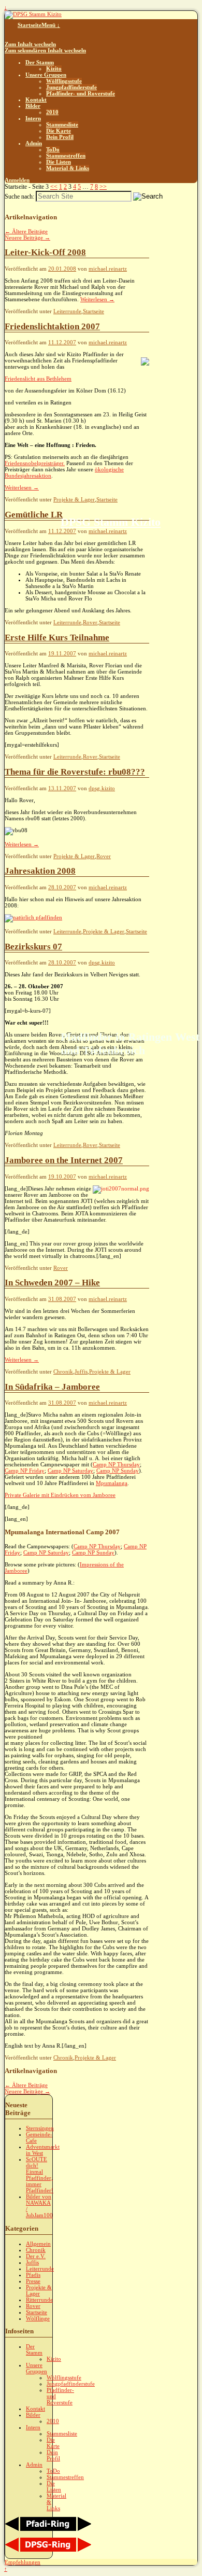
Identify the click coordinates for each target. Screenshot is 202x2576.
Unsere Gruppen (46, 75)
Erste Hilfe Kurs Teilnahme (57, 638)
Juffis (81, 1371)
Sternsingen (40, 2128)
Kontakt (36, 100)
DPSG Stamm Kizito (111, 522)
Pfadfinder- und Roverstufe (81, 93)
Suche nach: (19, 197)
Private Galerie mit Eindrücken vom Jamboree (60, 1495)
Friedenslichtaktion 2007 (52, 326)
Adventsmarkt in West (43, 2150)
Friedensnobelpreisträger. (35, 463)
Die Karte (59, 131)
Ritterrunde (39, 2300)
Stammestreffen (66, 156)
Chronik (63, 1371)
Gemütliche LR (34, 515)
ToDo (53, 149)
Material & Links (68, 168)
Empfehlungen (23, 2562)
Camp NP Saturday (70, 1471)
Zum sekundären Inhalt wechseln (45, 50)
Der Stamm (40, 62)
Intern (33, 118)
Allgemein (38, 2244)
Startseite (30, 25)
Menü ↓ (51, 25)
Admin (34, 143)
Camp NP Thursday (116, 1464)
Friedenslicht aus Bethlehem (38, 379)
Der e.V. (36, 2256)
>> (103, 187)
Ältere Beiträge (26, 231)
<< (54, 187)
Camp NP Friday (25, 1471)
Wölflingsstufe (64, 81)
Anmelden (17, 180)
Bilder (33, 106)
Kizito (54, 68)
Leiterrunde (67, 311)
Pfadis (33, 2275)
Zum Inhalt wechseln (30, 44)
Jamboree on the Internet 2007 (64, 1160)
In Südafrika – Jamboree (52, 1387)
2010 (52, 112)
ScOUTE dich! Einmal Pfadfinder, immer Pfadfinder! (40, 2175)
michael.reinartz (108, 269)
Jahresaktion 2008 (40, 871)
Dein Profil (60, 137)
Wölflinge (38, 2318)
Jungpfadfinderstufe (71, 87)
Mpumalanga (112, 1483)
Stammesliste (62, 124)
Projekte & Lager (74, 499)
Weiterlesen (97, 299)
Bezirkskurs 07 (33, 947)
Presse (33, 2281)
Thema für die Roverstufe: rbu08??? (75, 772)
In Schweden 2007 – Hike (52, 1283)
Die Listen (59, 162)
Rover (90, 622)
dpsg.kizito (102, 788)
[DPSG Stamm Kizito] (33, 14)
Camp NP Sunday (118, 1471)
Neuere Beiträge (27, 237)
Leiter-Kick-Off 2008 (45, 252)
